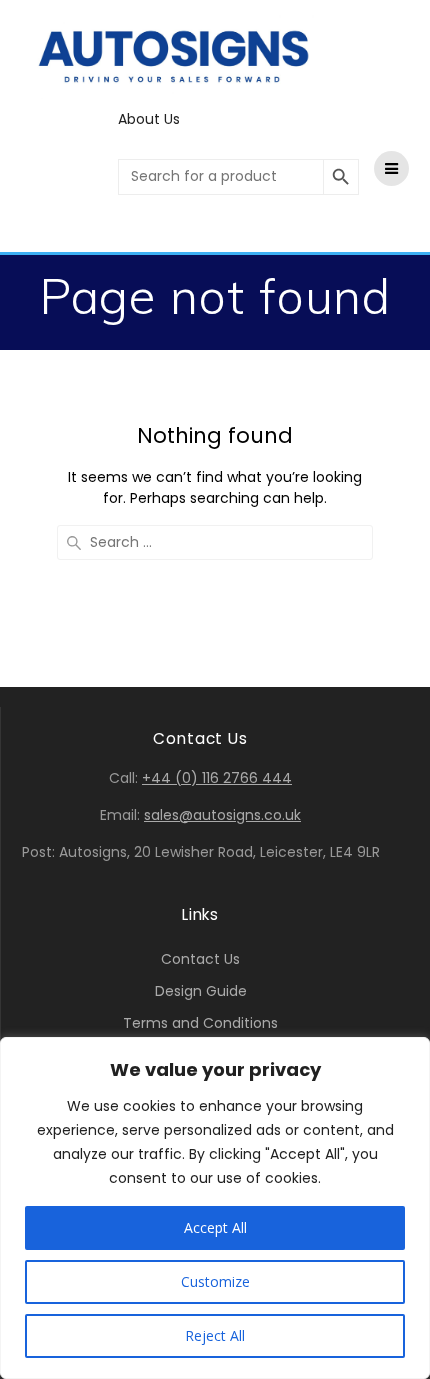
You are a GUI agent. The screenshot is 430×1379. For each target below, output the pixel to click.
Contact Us (200, 959)
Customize (215, 1281)
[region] (215, 1208)
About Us (149, 119)
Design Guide (201, 991)
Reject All (215, 1335)
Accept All (215, 1227)
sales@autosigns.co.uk (222, 815)
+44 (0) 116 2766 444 (217, 778)
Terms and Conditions (200, 1023)
